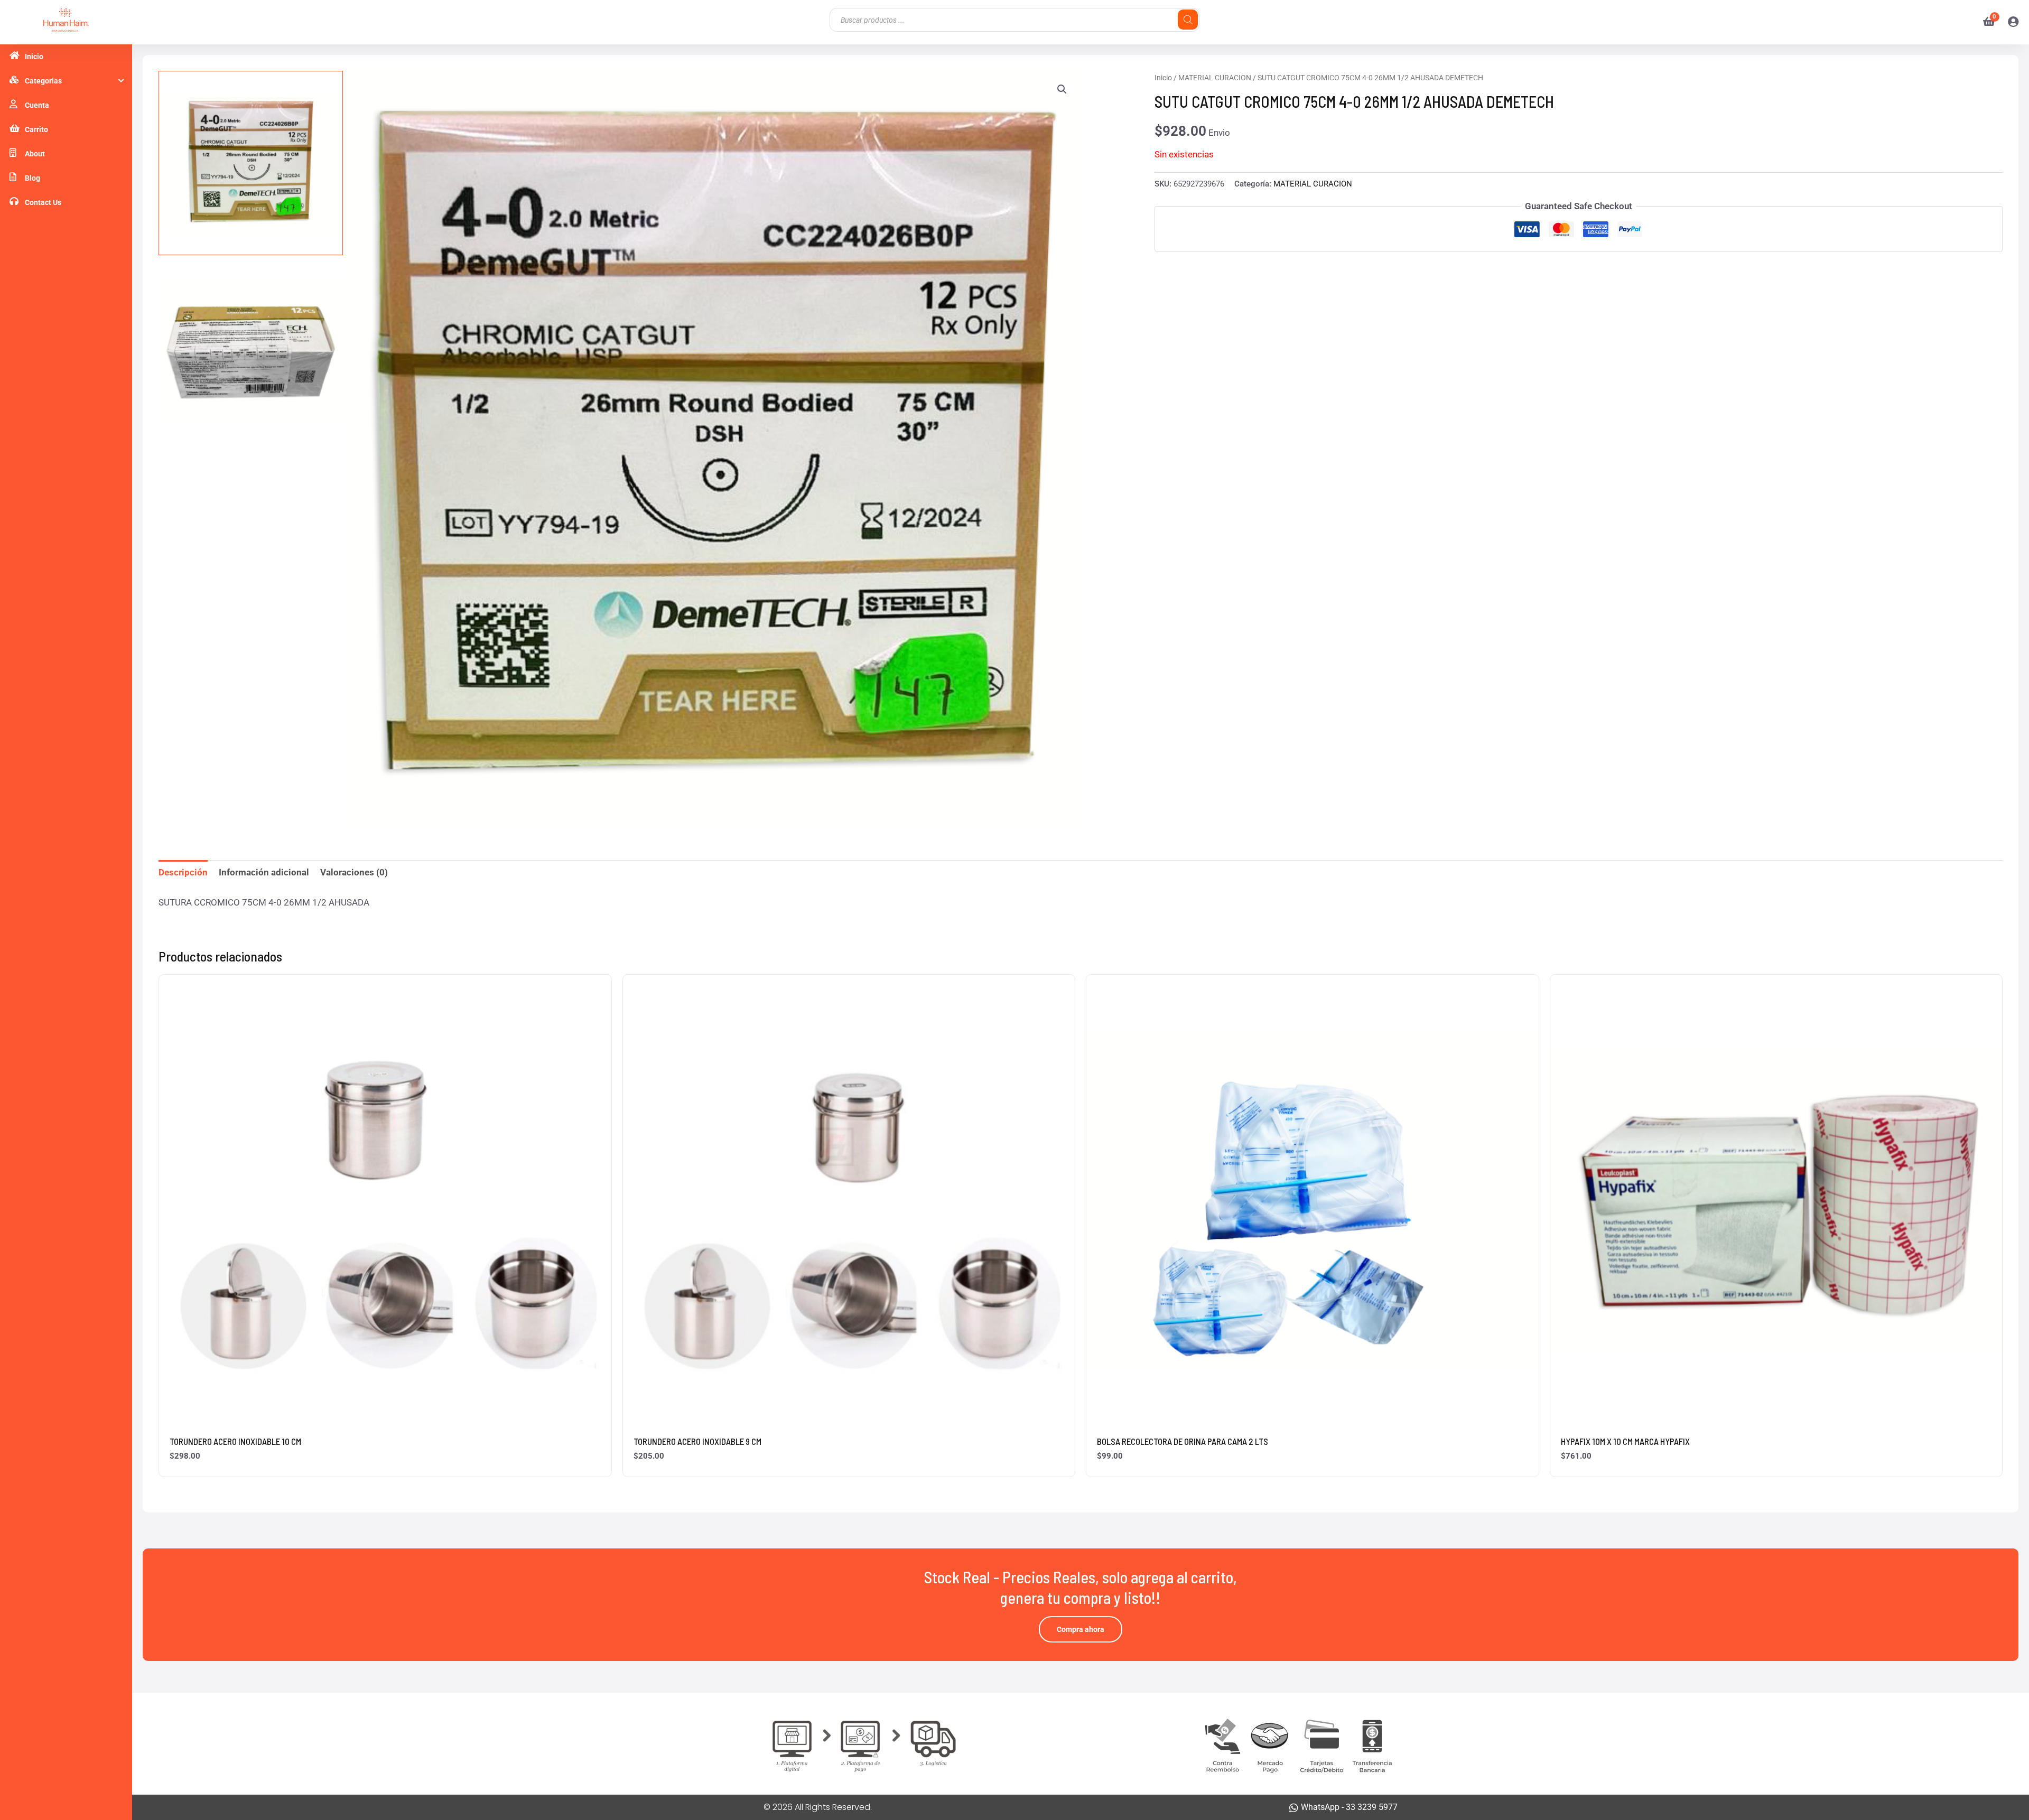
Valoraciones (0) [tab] (354, 872)
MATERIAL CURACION (1215, 78)
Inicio (1163, 78)
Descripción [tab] (183, 872)
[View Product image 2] (251, 353)
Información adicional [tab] (264, 872)
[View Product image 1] (251, 163)
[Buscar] (1188, 20)
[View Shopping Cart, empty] (1985, 22)
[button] (1062, 89)
